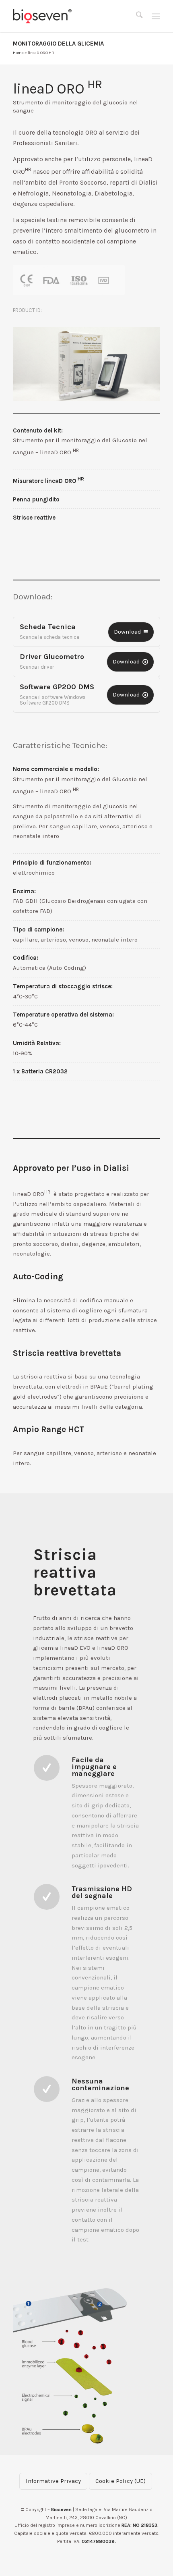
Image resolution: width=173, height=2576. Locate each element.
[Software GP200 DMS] (130, 695)
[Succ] (142, 364)
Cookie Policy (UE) (120, 2481)
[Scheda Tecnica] (131, 632)
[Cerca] (139, 16)
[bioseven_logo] (72, 16)
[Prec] (31, 364)
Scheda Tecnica (48, 627)
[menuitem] (139, 16)
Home (18, 53)
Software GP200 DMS (57, 687)
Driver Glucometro (52, 657)
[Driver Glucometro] (130, 662)
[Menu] (156, 16)
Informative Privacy (53, 2481)
